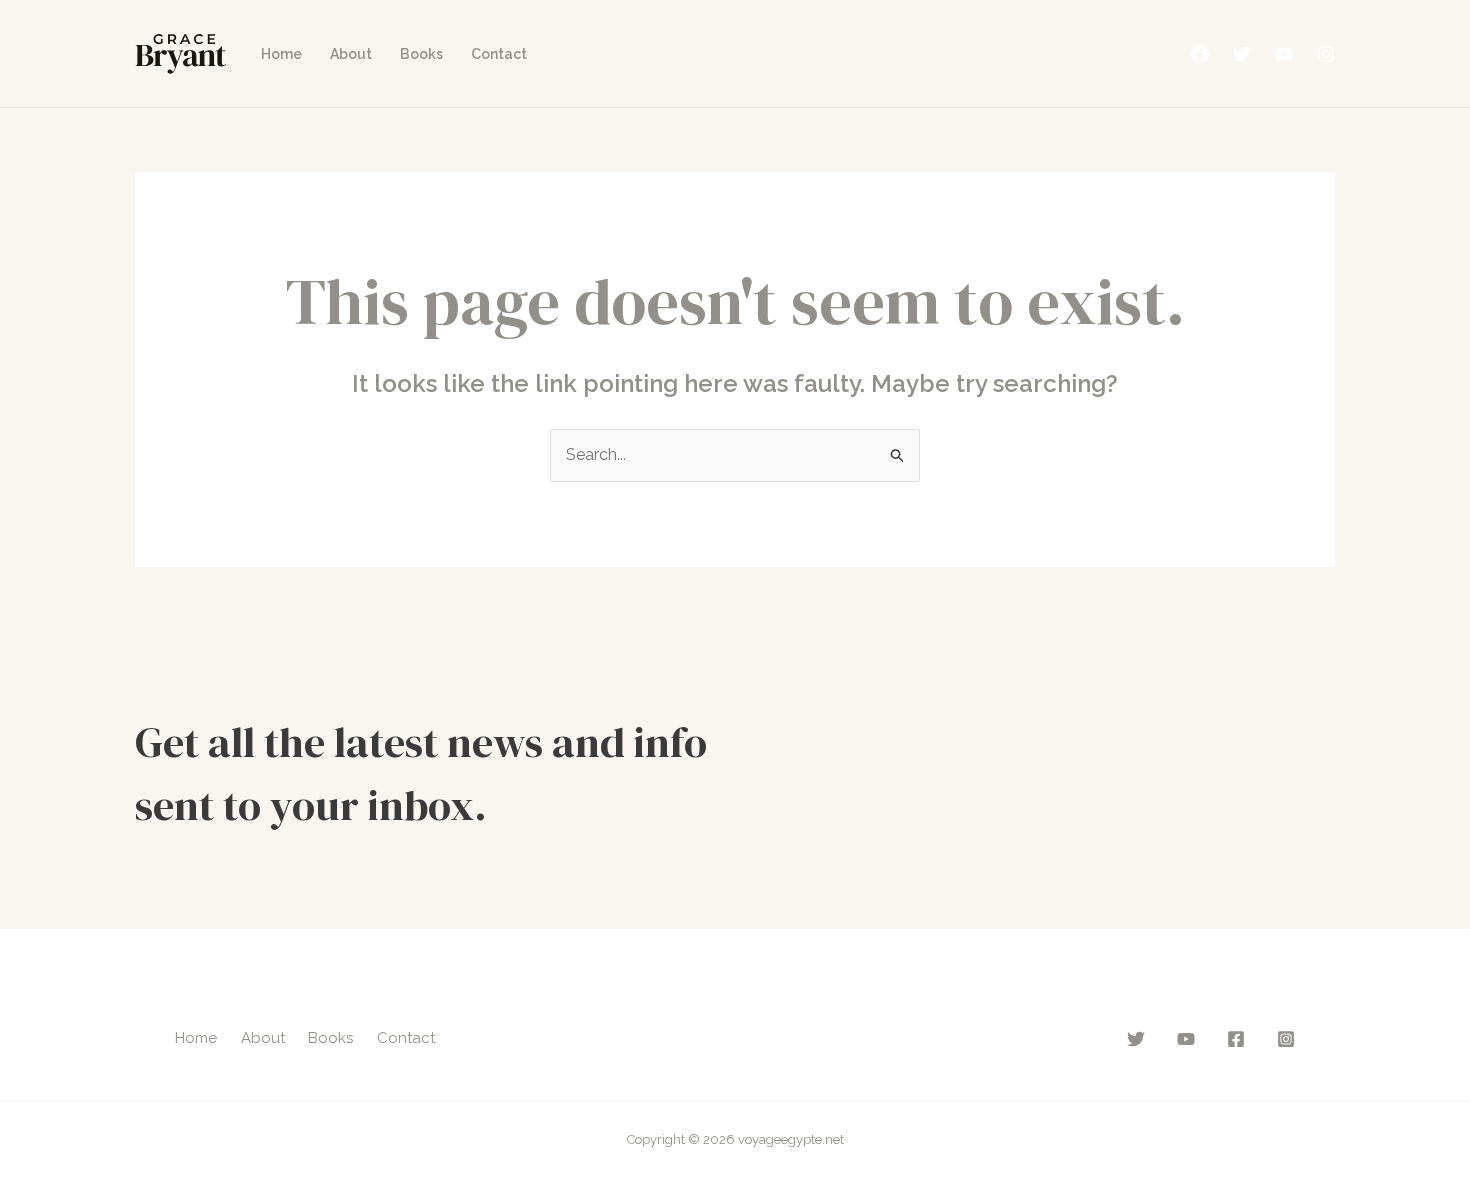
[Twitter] (1242, 54)
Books (421, 54)
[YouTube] (1284, 54)
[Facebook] (1200, 54)
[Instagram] (1326, 54)
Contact (499, 54)
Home (281, 54)
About (351, 54)
